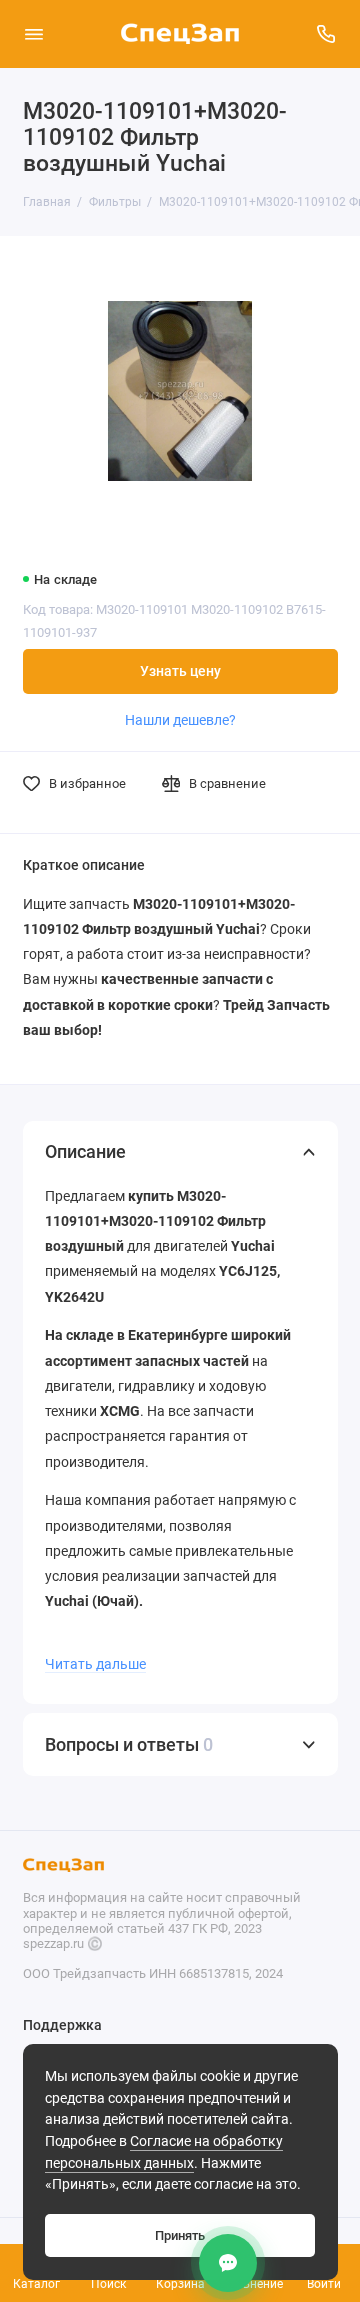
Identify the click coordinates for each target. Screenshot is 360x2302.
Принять (180, 2235)
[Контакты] (228, 2263)
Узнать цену (180, 671)
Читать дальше (95, 1664)
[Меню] (34, 34)
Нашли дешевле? (180, 720)
